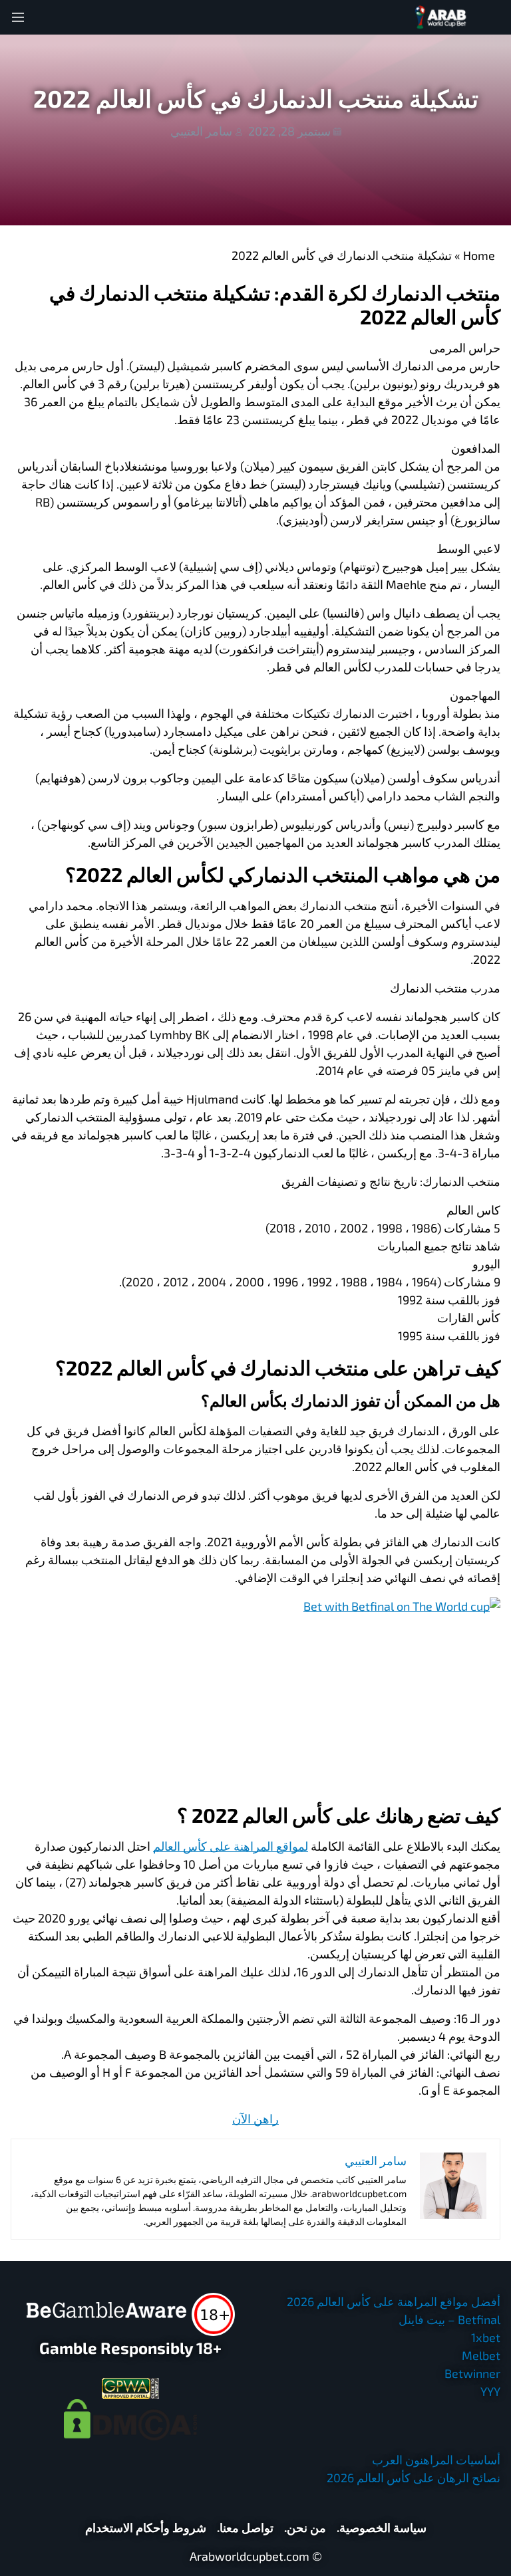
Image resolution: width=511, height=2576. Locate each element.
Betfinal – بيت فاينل (449, 2319)
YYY (490, 2391)
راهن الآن (255, 2119)
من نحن (306, 2527)
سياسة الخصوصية (383, 2527)
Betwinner (472, 2373)
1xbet (486, 2337)
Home (479, 255)
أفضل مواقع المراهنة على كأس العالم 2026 (394, 2301)
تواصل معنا (247, 2527)
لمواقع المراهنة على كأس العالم (231, 1846)
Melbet (481, 2355)
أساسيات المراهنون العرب (436, 2460)
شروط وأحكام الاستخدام (146, 2527)
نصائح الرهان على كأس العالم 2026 (414, 2478)
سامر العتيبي (201, 131)
